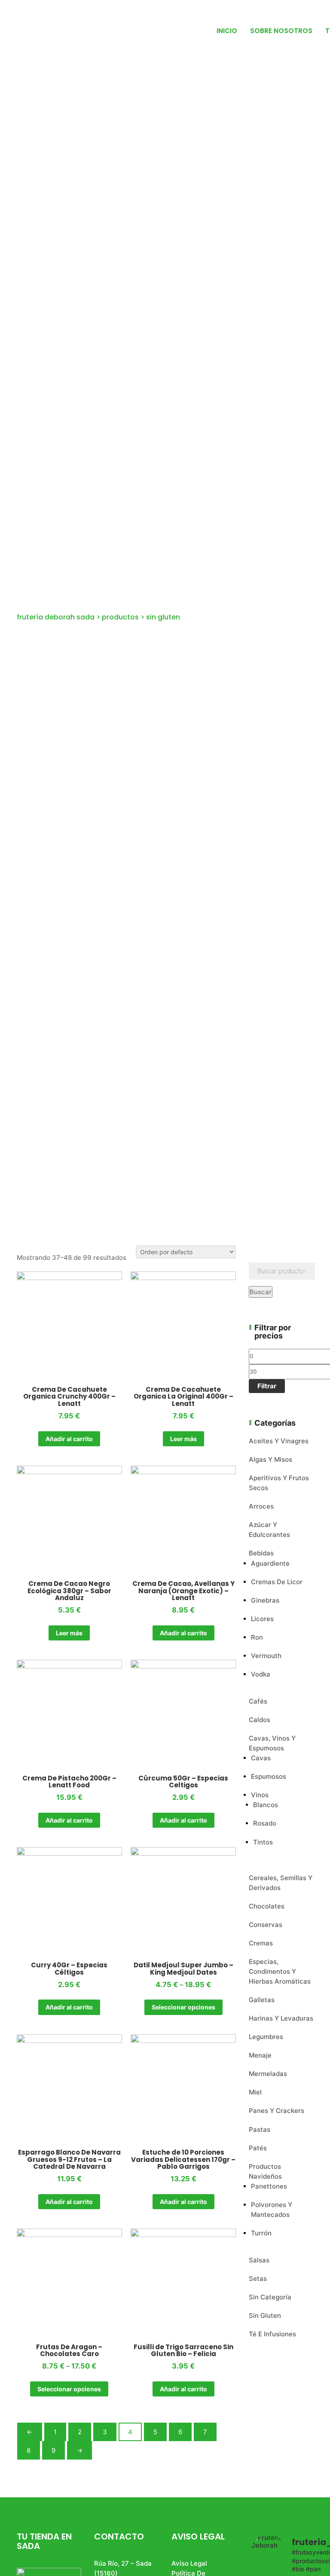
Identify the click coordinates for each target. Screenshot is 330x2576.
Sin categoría (270, 2297)
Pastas (260, 2129)
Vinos (260, 1795)
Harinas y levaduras (281, 2018)
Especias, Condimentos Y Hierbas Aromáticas (280, 1971)
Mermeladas (268, 2074)
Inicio (227, 31)
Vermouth (266, 1656)
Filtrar (267, 1386)
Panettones (269, 2186)
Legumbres (266, 2037)
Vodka (261, 1674)
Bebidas (261, 1553)
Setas (258, 2279)
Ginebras (265, 1600)
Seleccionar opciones (183, 2007)
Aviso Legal (189, 2563)
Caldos (260, 1720)
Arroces (261, 1506)
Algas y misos (270, 1459)
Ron (257, 1637)
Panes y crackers (277, 2111)
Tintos (263, 1842)
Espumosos (269, 1776)
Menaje (260, 2055)
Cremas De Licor (277, 1582)
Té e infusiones (272, 2334)
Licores (262, 1619)
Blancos (266, 1805)
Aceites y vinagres (279, 1441)
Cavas (261, 1758)
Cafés (258, 1701)
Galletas (262, 2000)
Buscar (261, 1292)
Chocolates (267, 1906)
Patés (258, 2148)
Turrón (261, 2233)
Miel (255, 2092)
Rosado (265, 1823)
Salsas (259, 2260)
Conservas (266, 1925)
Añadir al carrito (69, 1439)
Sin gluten (265, 2315)
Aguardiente (270, 1563)
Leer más (183, 1439)
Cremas (261, 1943)
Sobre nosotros (281, 31)
